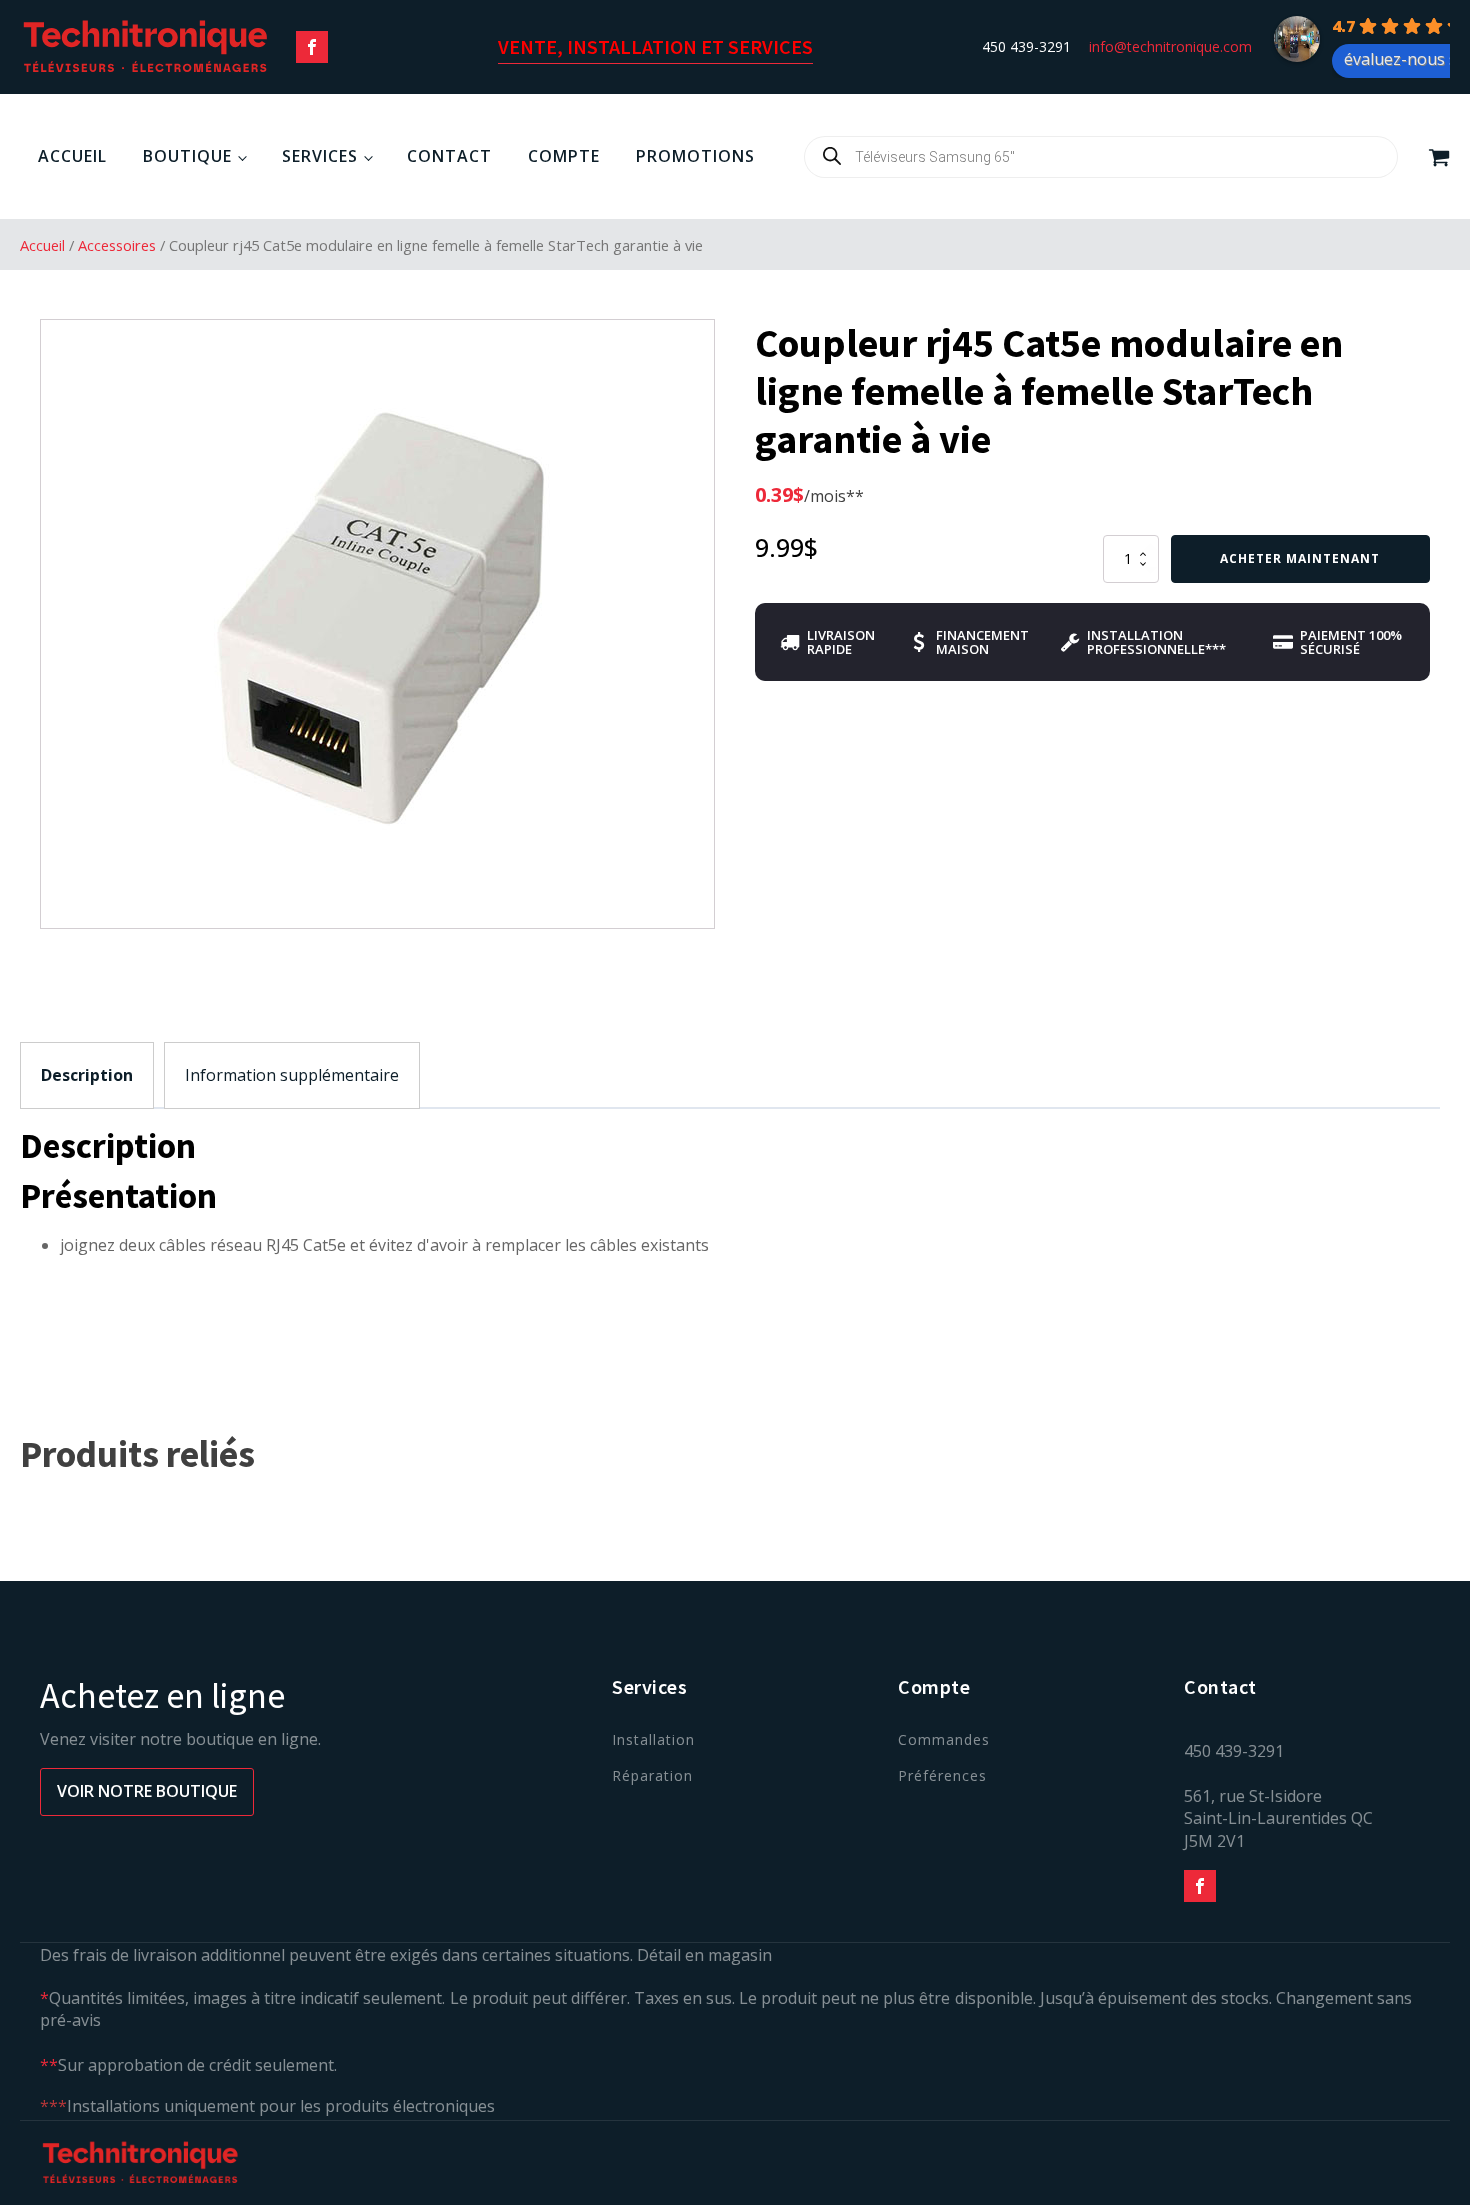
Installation (653, 1739)
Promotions (695, 156)
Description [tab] (87, 1075)
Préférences (942, 1775)
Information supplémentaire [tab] (292, 1075)
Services (320, 156)
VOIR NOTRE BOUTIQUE (147, 1791)
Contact (449, 156)
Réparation (652, 1775)
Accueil (72, 156)
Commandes (944, 1739)
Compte (564, 156)
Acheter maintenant (1300, 558)
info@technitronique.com (1170, 46)
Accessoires (117, 245)
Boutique (187, 156)
